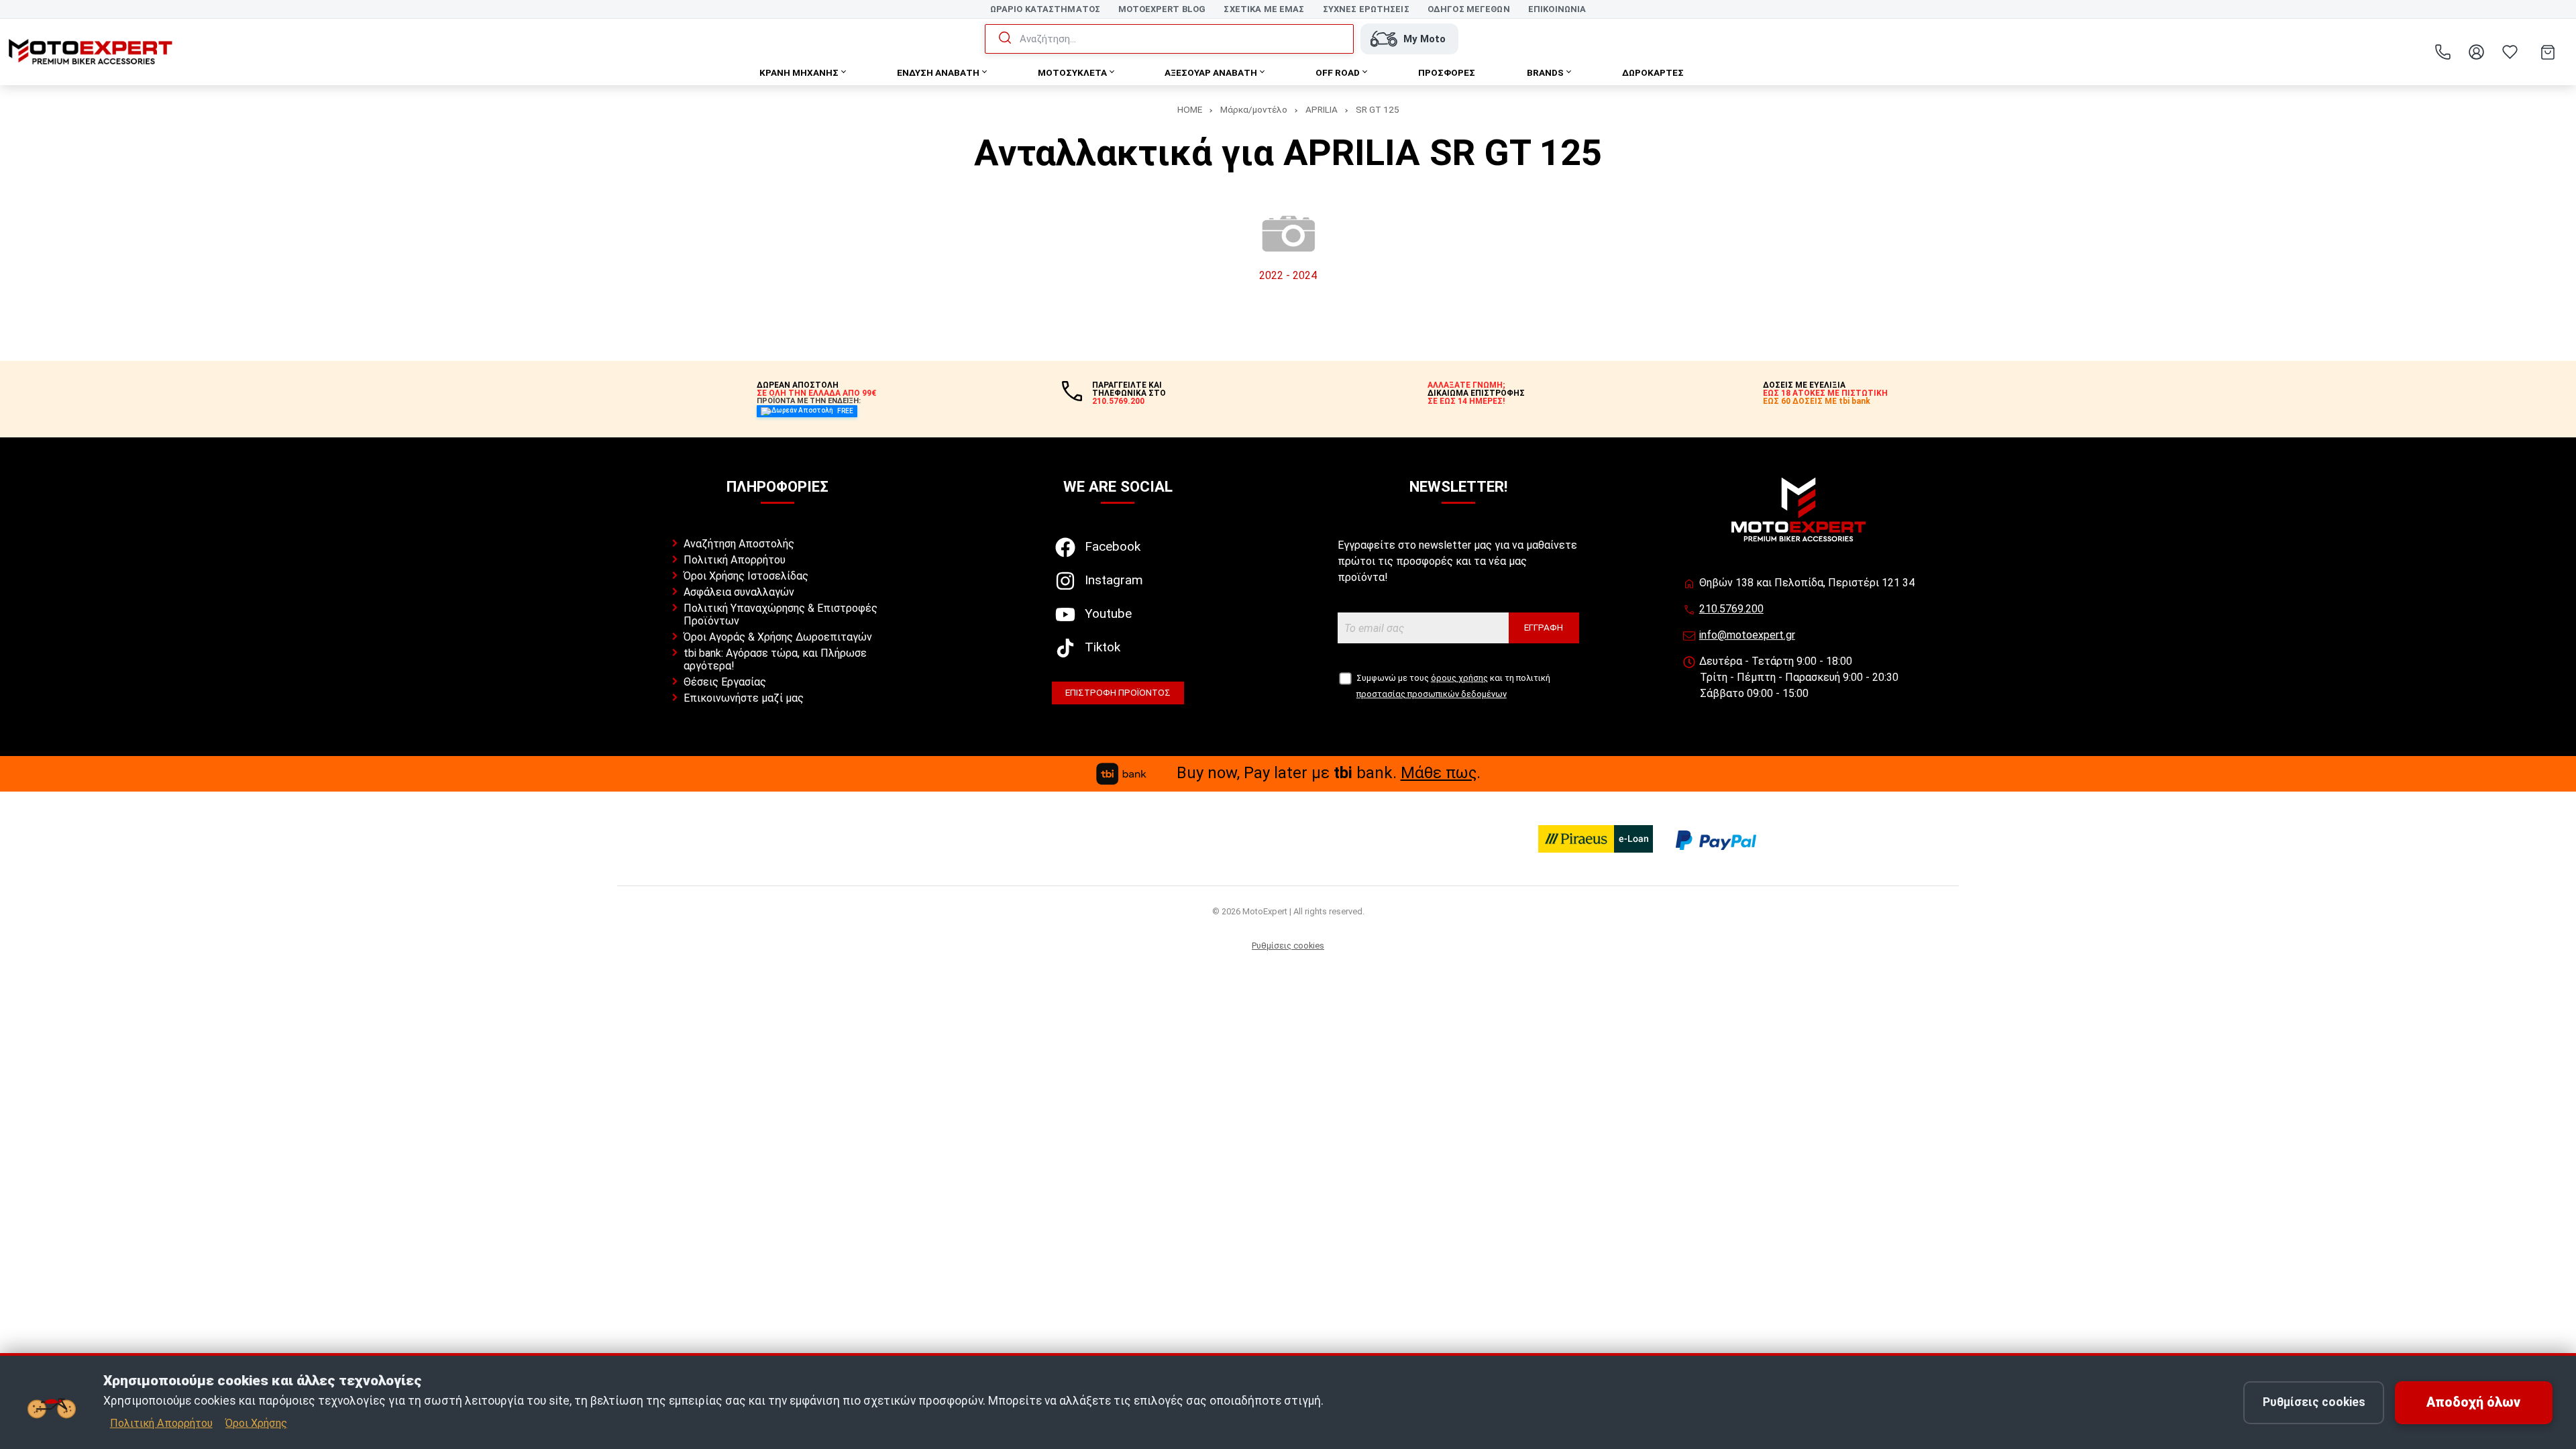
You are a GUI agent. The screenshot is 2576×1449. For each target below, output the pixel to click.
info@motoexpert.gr (1747, 635)
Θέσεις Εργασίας (725, 682)
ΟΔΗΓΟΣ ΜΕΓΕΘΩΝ (1469, 9)
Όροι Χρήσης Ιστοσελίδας (746, 576)
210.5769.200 (1731, 609)
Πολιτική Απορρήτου (735, 560)
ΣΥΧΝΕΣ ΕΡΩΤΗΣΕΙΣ (1366, 9)
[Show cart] (2548, 52)
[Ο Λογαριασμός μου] (2476, 52)
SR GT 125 (1378, 109)
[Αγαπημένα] (2510, 52)
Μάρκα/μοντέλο (1254, 109)
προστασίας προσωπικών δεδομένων (1432, 694)
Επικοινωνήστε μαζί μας (744, 698)
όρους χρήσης (1459, 678)
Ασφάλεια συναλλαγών (739, 592)
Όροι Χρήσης (256, 1423)
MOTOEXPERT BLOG (1162, 9)
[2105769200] (2443, 52)
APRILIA (1322, 109)
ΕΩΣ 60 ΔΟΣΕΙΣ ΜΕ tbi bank (1817, 401)
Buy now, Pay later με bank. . (1329, 773)
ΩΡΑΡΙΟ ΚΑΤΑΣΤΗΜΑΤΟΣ (1045, 9)
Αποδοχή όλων (2473, 1402)
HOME (1190, 109)
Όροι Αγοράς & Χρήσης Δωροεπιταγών (778, 637)
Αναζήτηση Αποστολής (739, 544)
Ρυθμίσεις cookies (1288, 946)
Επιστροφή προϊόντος (1118, 692)
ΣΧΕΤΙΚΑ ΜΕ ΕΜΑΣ (1264, 9)
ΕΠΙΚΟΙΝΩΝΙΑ (1557, 9)
